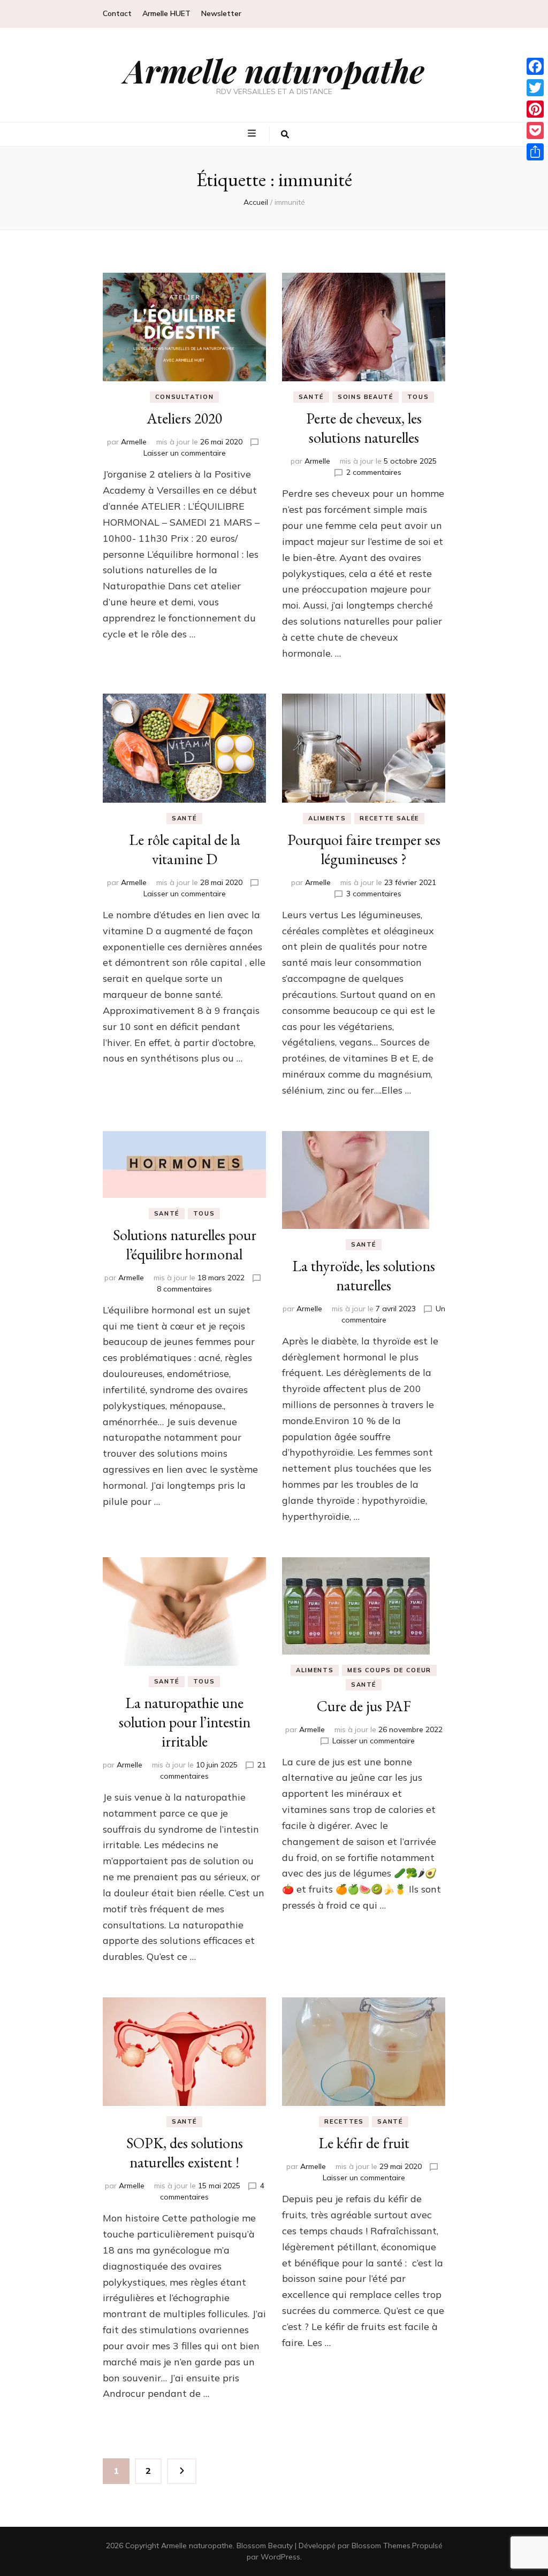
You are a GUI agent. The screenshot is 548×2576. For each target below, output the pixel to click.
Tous (418, 397)
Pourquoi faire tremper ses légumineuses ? (364, 849)
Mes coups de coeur (389, 1670)
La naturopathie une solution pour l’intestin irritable (185, 1722)
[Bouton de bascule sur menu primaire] (253, 134)
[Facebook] (535, 66)
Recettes (344, 2121)
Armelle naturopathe (274, 70)
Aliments (327, 818)
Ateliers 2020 (184, 418)
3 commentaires (374, 894)
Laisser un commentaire (185, 453)
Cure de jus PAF (364, 1706)
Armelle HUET (166, 13)
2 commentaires (374, 472)
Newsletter (221, 13)
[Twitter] (535, 88)
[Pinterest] (535, 109)
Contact (117, 13)
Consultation (185, 397)
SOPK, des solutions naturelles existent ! (185, 2152)
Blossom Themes (381, 2546)
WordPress (280, 2557)
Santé (311, 397)
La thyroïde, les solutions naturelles (364, 1275)
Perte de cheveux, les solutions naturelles (364, 428)
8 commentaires (184, 1289)
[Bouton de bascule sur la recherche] (285, 134)
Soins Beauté (366, 397)
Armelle (134, 442)
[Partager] (535, 152)
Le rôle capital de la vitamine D (185, 849)
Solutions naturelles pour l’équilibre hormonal (185, 1244)
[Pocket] (535, 130)
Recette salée (389, 818)
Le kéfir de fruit (364, 2143)
